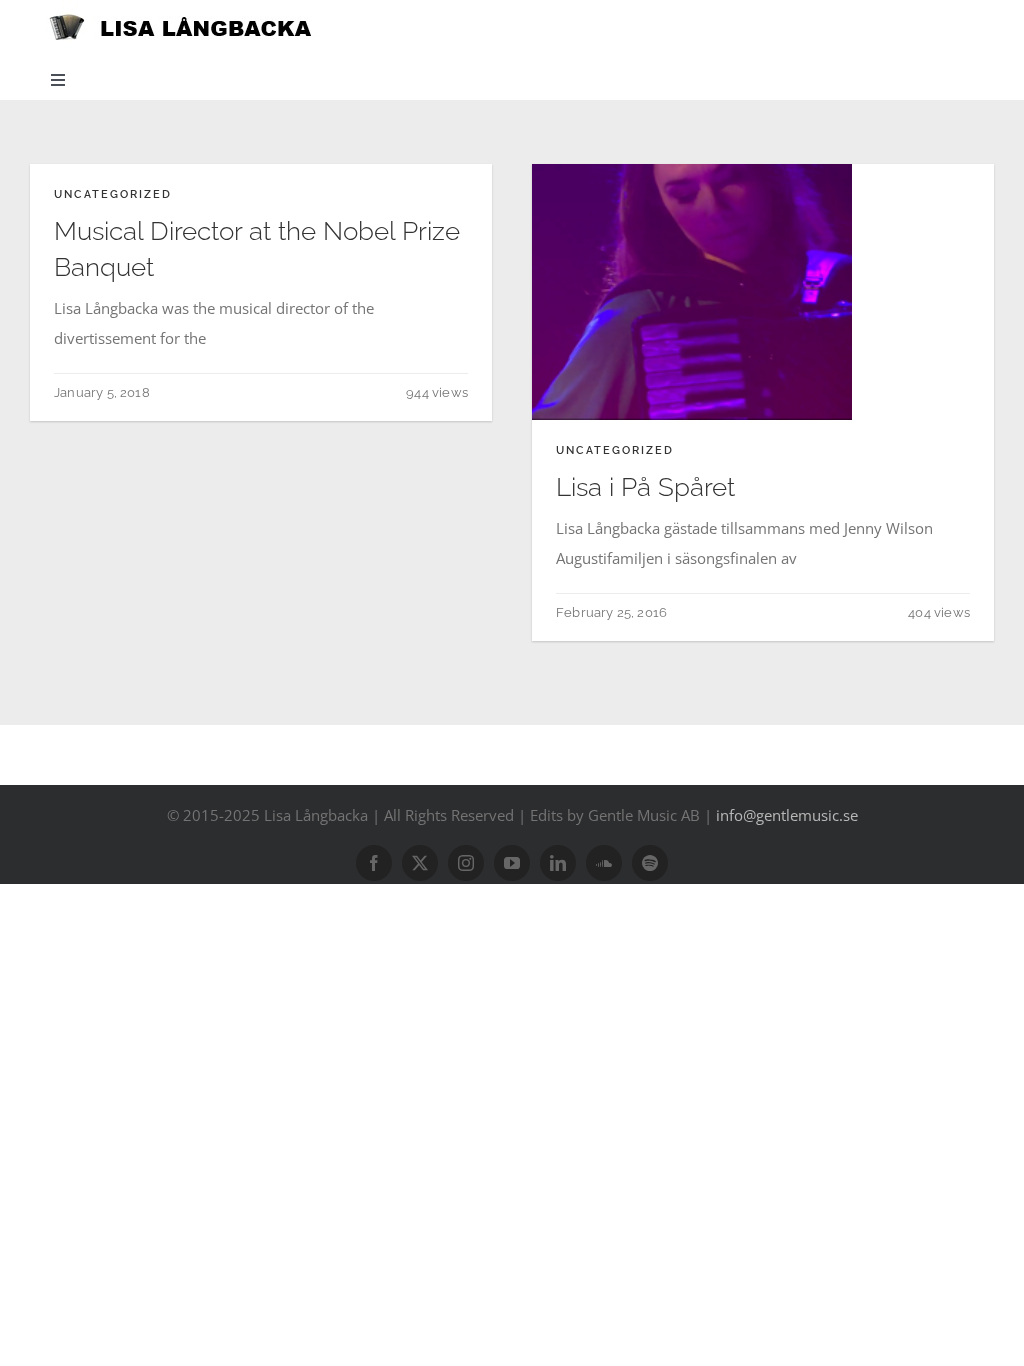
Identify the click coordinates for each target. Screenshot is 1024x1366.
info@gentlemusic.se (787, 815)
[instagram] (466, 863)
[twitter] (420, 863)
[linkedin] (558, 863)
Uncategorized (113, 194)
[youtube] (512, 863)
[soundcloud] (604, 863)
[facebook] (374, 863)
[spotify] (650, 863)
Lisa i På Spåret (645, 487)
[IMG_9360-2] (692, 171)
